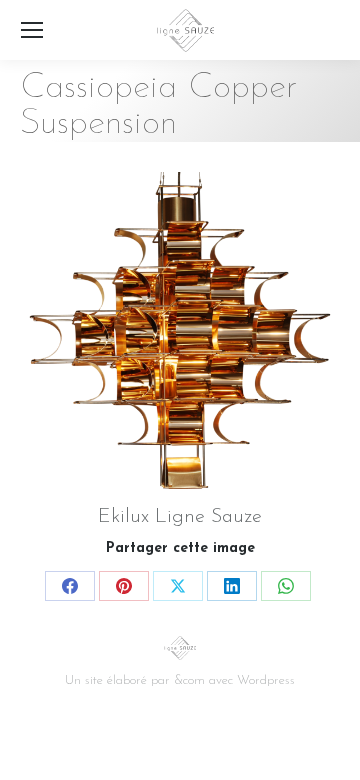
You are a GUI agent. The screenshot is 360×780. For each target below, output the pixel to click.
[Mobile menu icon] (32, 30)
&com (189, 680)
